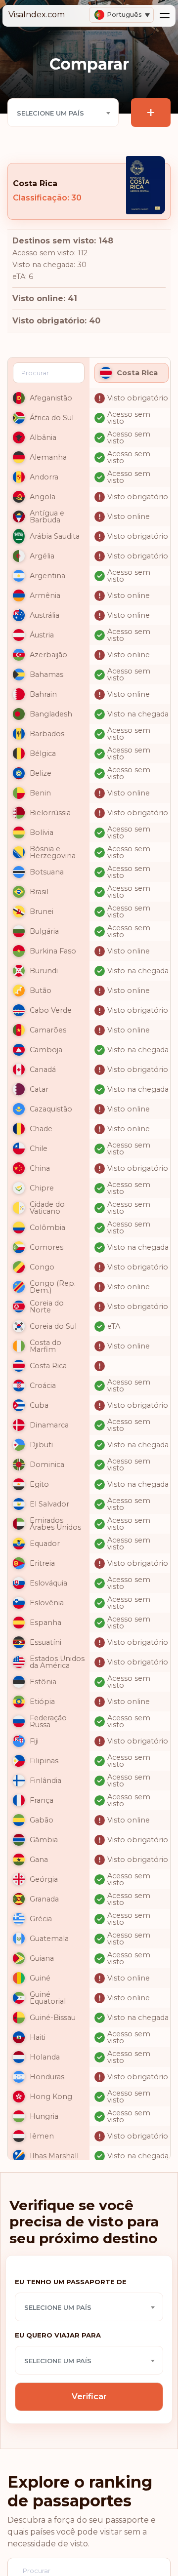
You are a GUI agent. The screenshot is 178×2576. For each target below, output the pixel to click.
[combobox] (63, 113)
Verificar (89, 2397)
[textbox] (63, 113)
